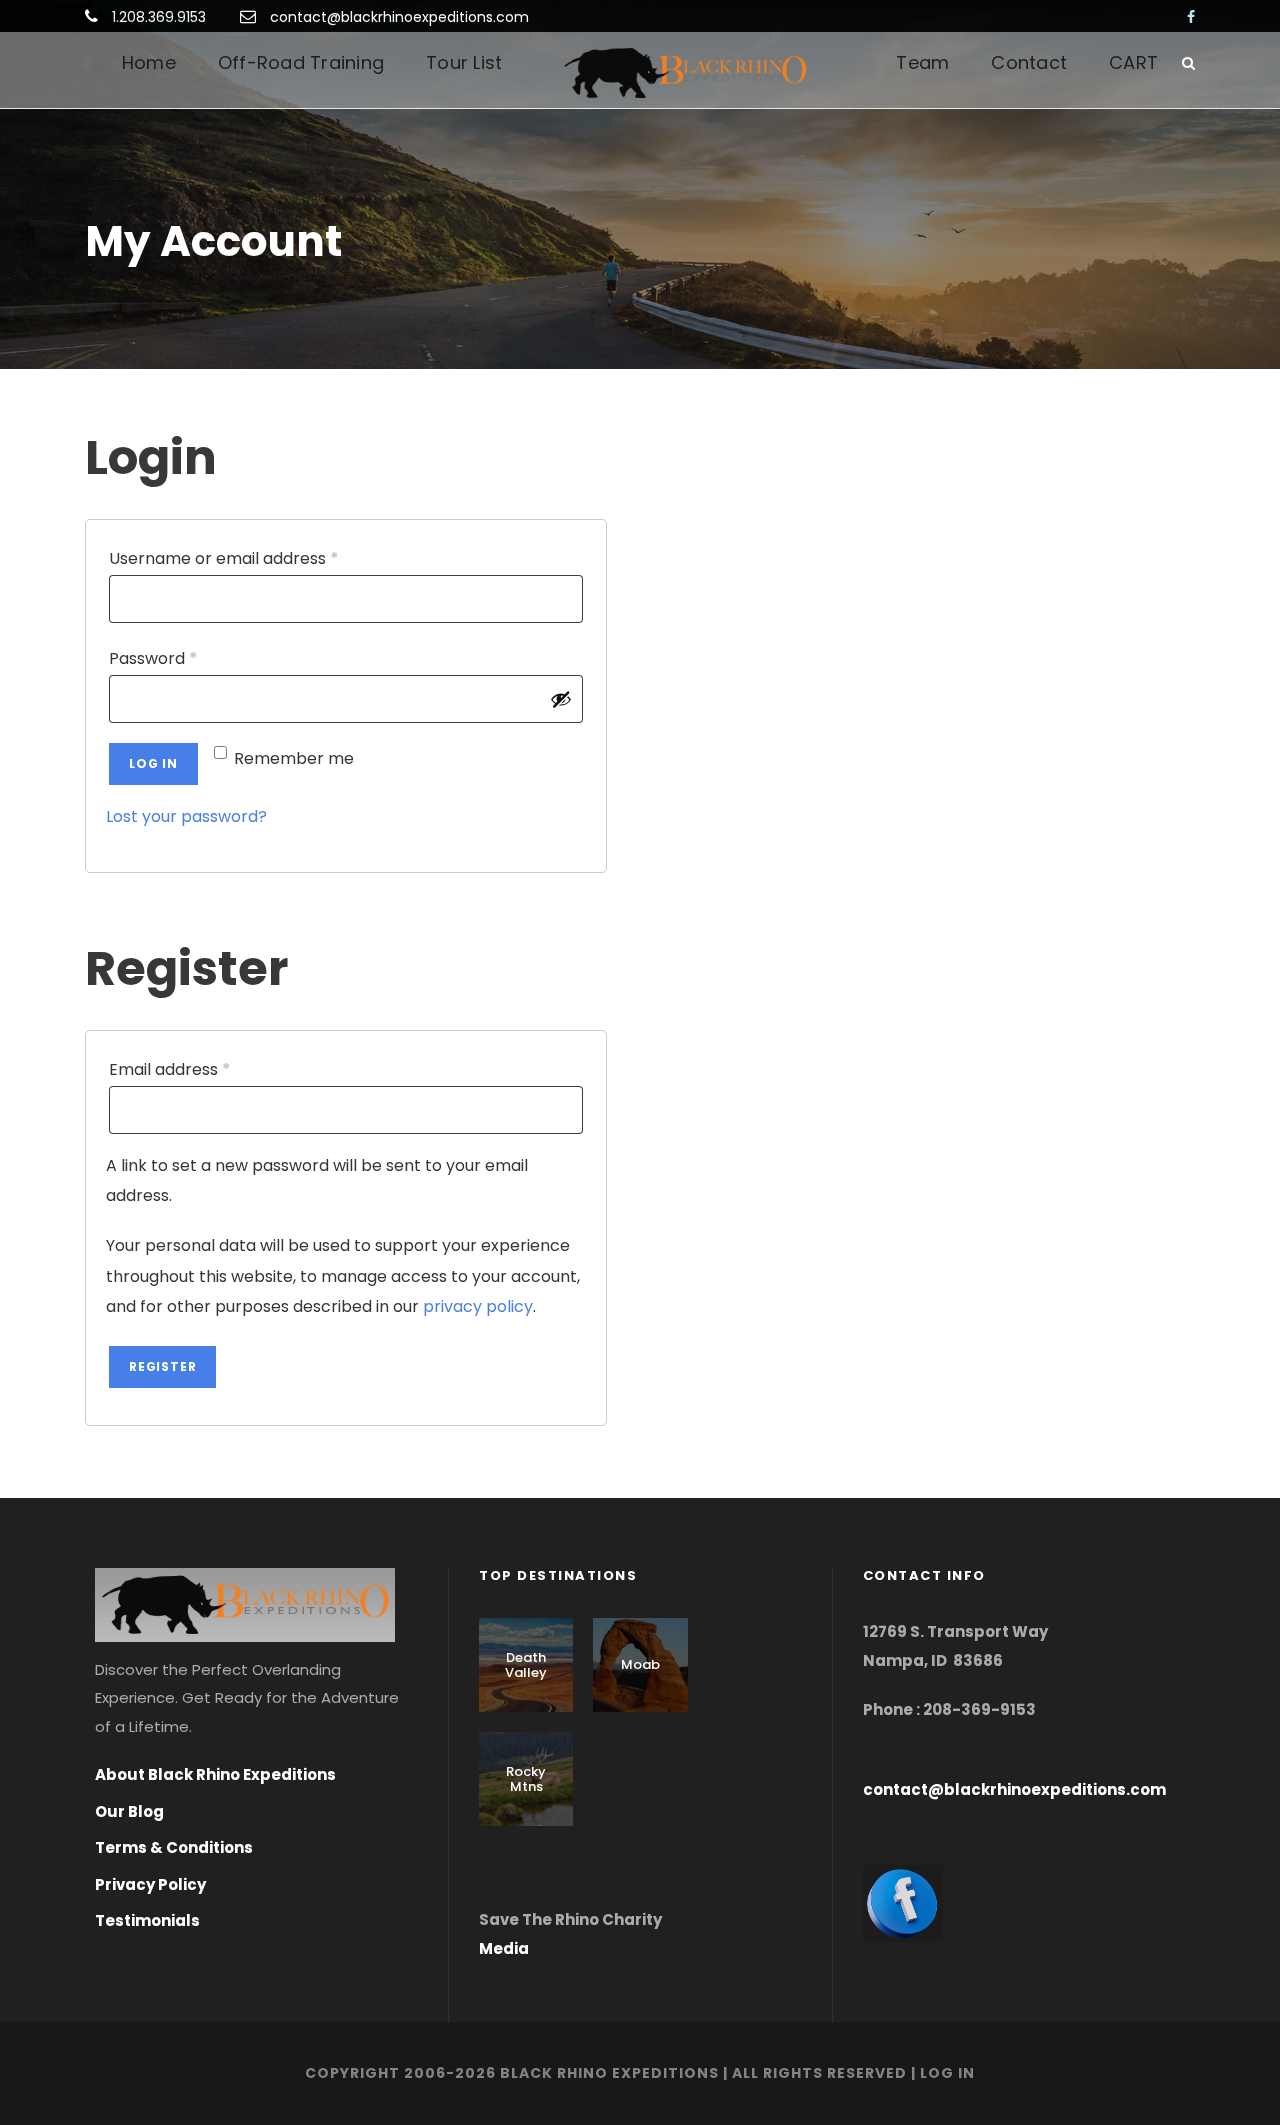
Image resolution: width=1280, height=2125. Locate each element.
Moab (640, 1664)
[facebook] (1191, 17)
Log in (153, 763)
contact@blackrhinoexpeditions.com (399, 17)
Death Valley (526, 1665)
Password (187, 658)
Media (504, 1948)
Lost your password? (186, 816)
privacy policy (478, 1306)
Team (922, 62)
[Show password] (561, 699)
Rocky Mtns (526, 1779)
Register (162, 1366)
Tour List (464, 62)
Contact (1029, 62)
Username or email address (258, 558)
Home (149, 62)
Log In (947, 2073)
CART (1133, 62)
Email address (204, 1069)
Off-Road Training (301, 62)
